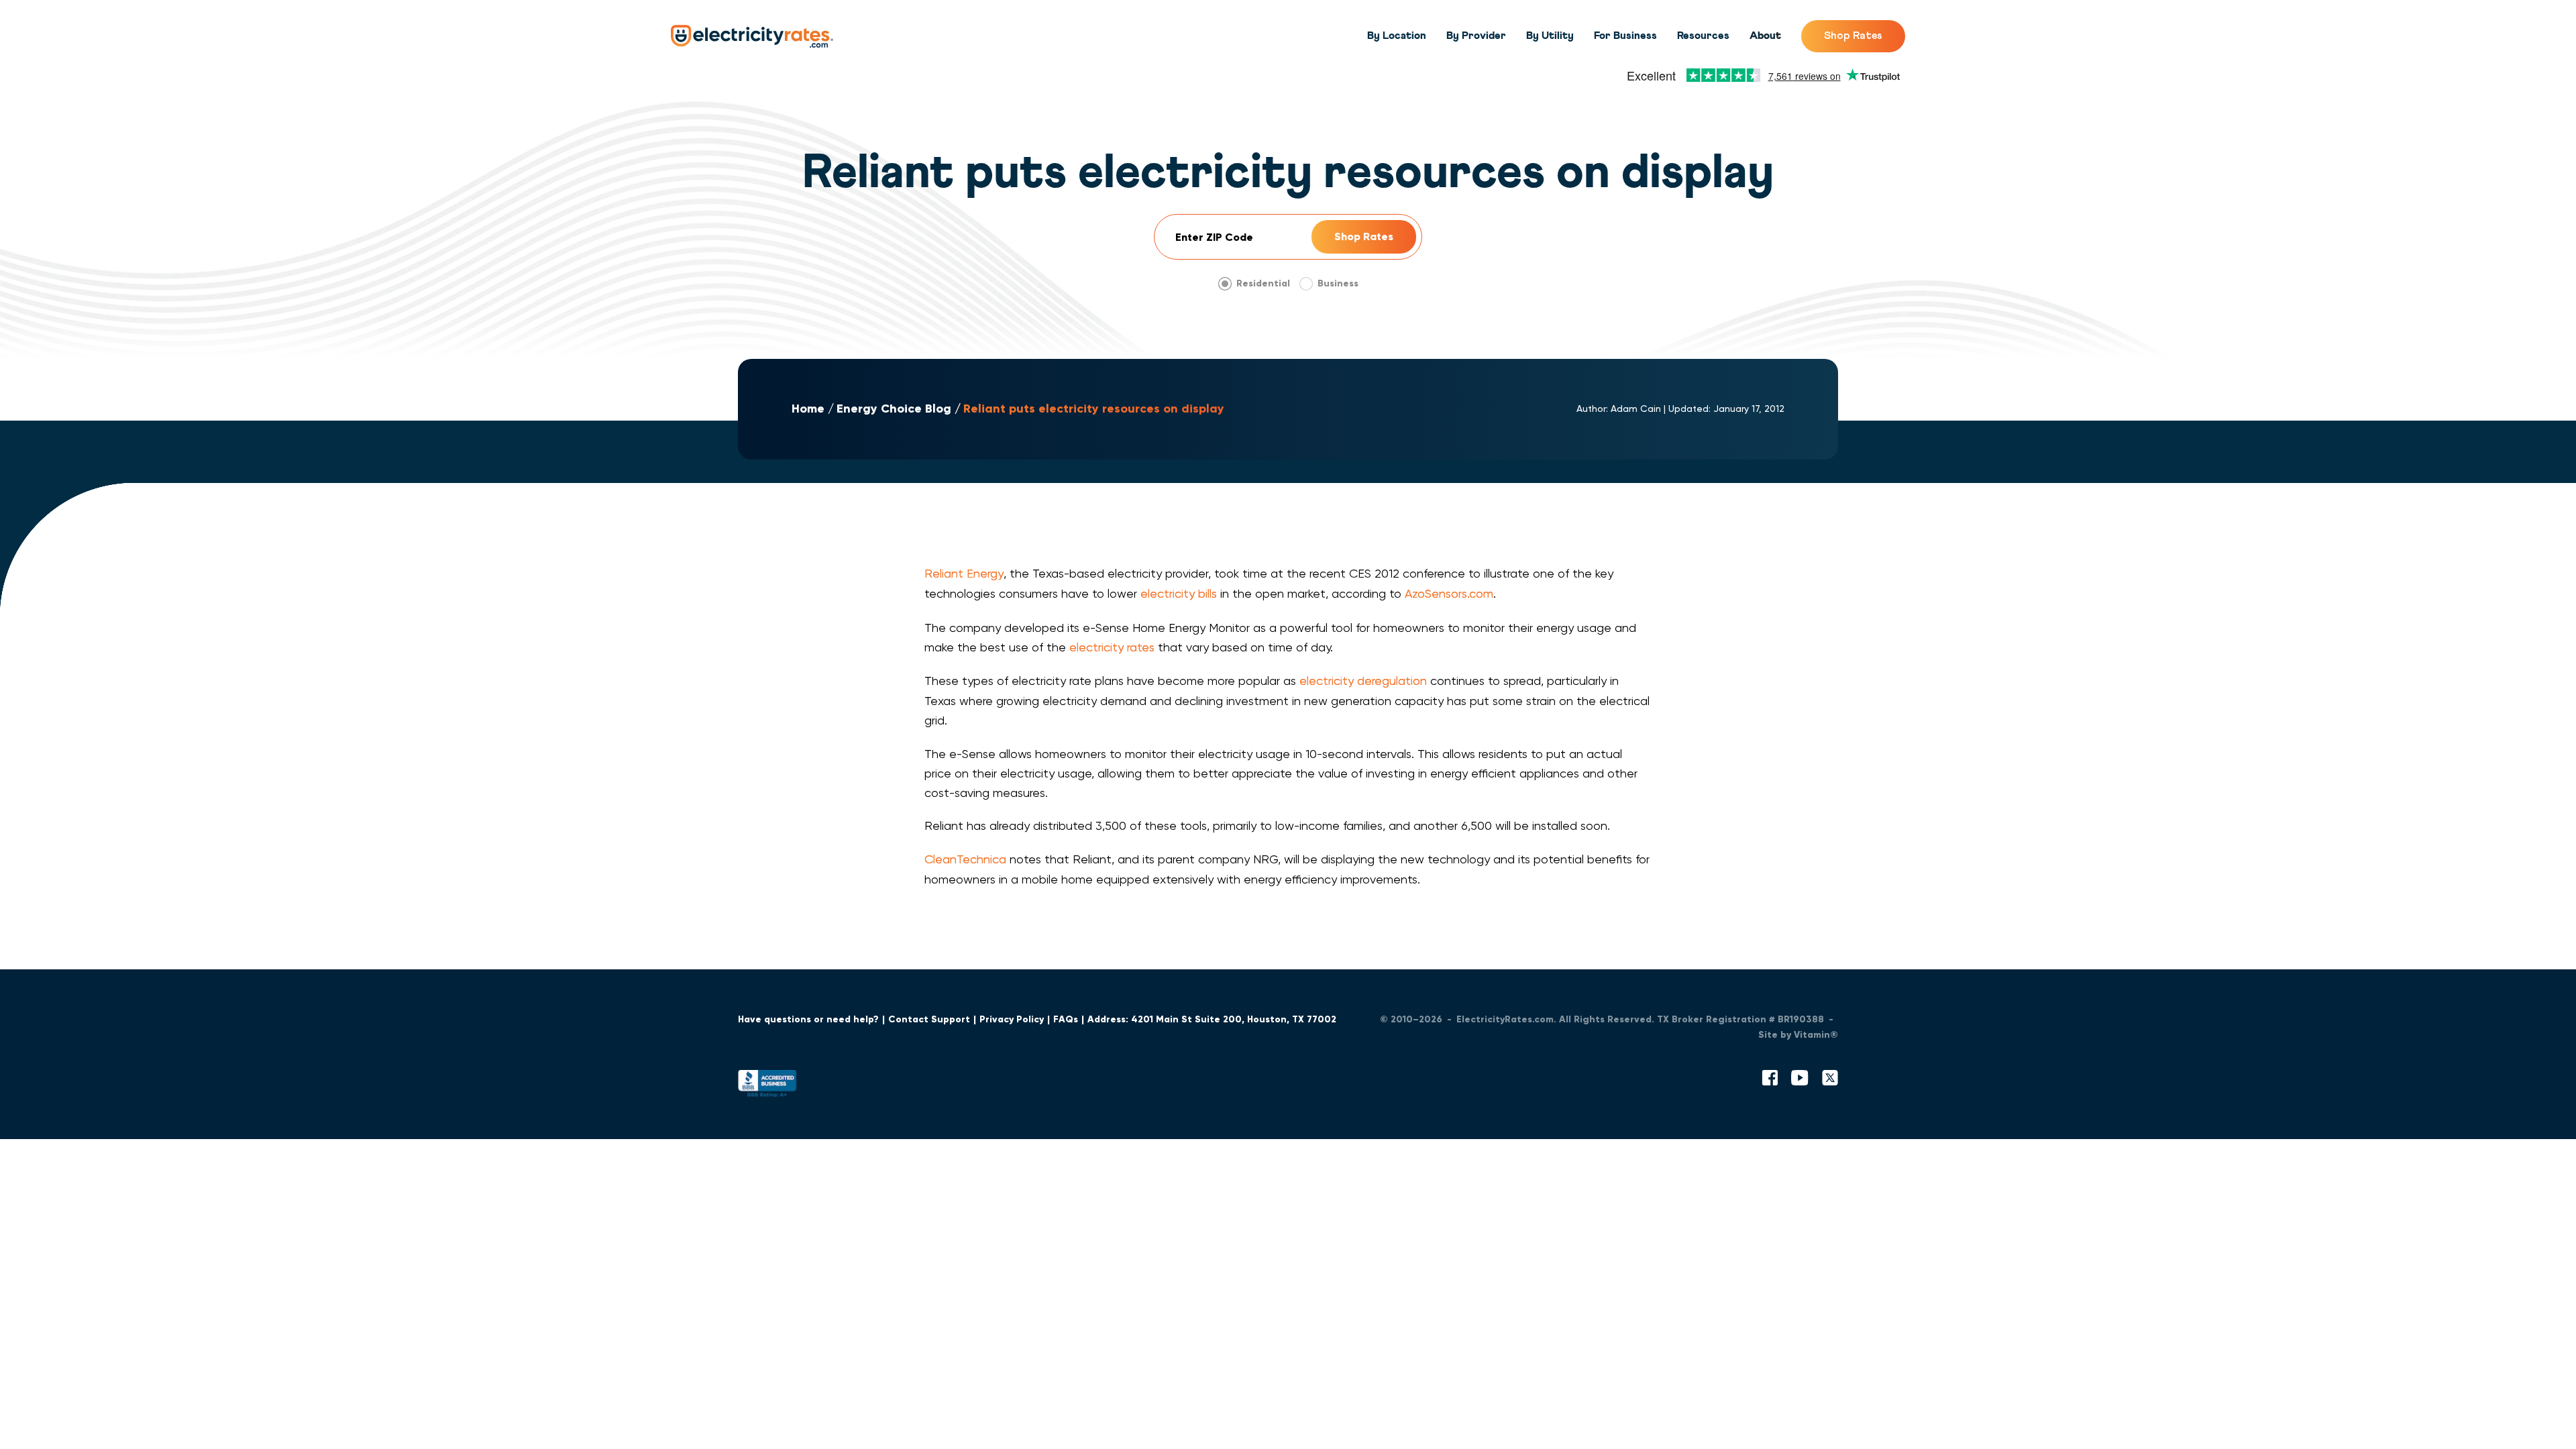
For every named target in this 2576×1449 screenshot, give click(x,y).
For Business (1625, 36)
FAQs (1066, 1019)
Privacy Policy (1012, 1019)
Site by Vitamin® (1798, 1035)
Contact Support (929, 1019)
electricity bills (1179, 593)
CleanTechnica (965, 859)
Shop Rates (1853, 36)
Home (808, 409)
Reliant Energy (964, 573)
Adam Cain (1636, 409)
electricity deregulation (1363, 681)
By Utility (1550, 36)
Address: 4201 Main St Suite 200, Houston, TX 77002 (1212, 1019)
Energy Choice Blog (894, 409)
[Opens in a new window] (767, 1086)
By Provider (1476, 36)
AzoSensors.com (1449, 593)
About (1765, 36)
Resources (1703, 36)
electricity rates (1112, 647)
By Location (1397, 36)
